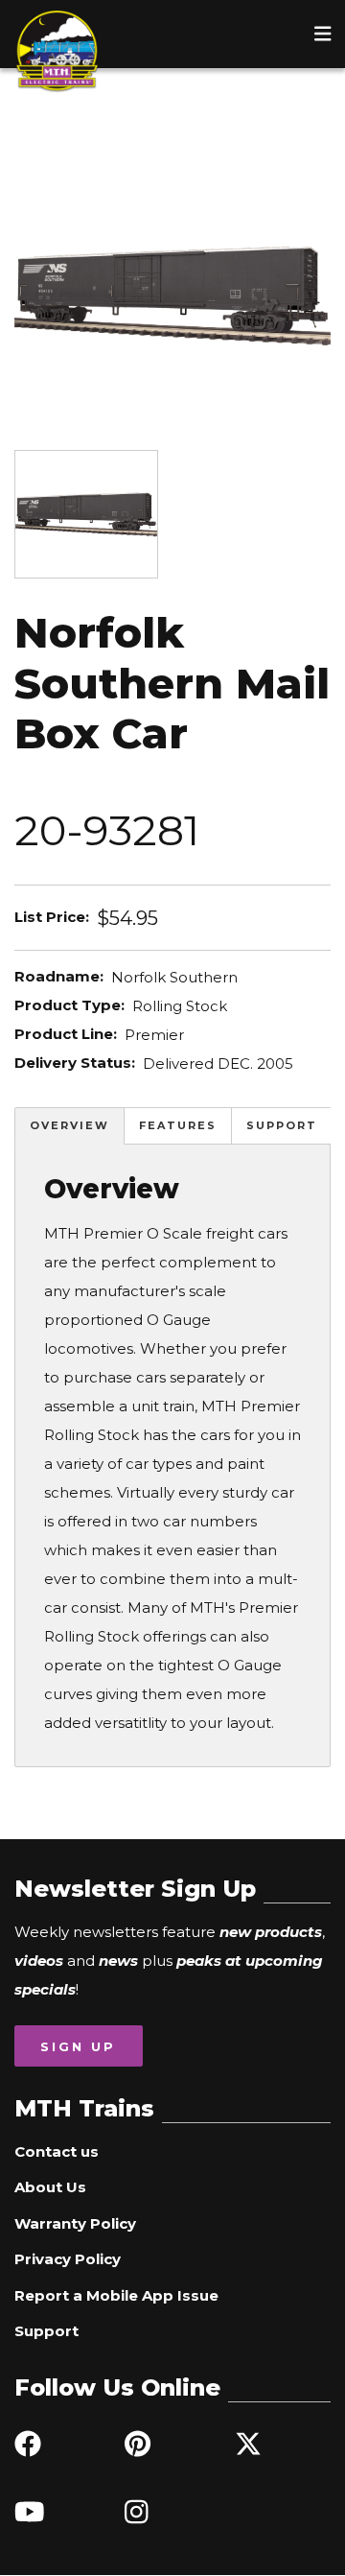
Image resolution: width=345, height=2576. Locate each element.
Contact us (57, 2151)
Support (282, 1125)
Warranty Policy (75, 2223)
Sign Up (78, 2046)
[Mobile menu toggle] (323, 34)
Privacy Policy (68, 2259)
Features (178, 1125)
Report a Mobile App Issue (116, 2295)
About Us (50, 2187)
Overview (69, 1125)
